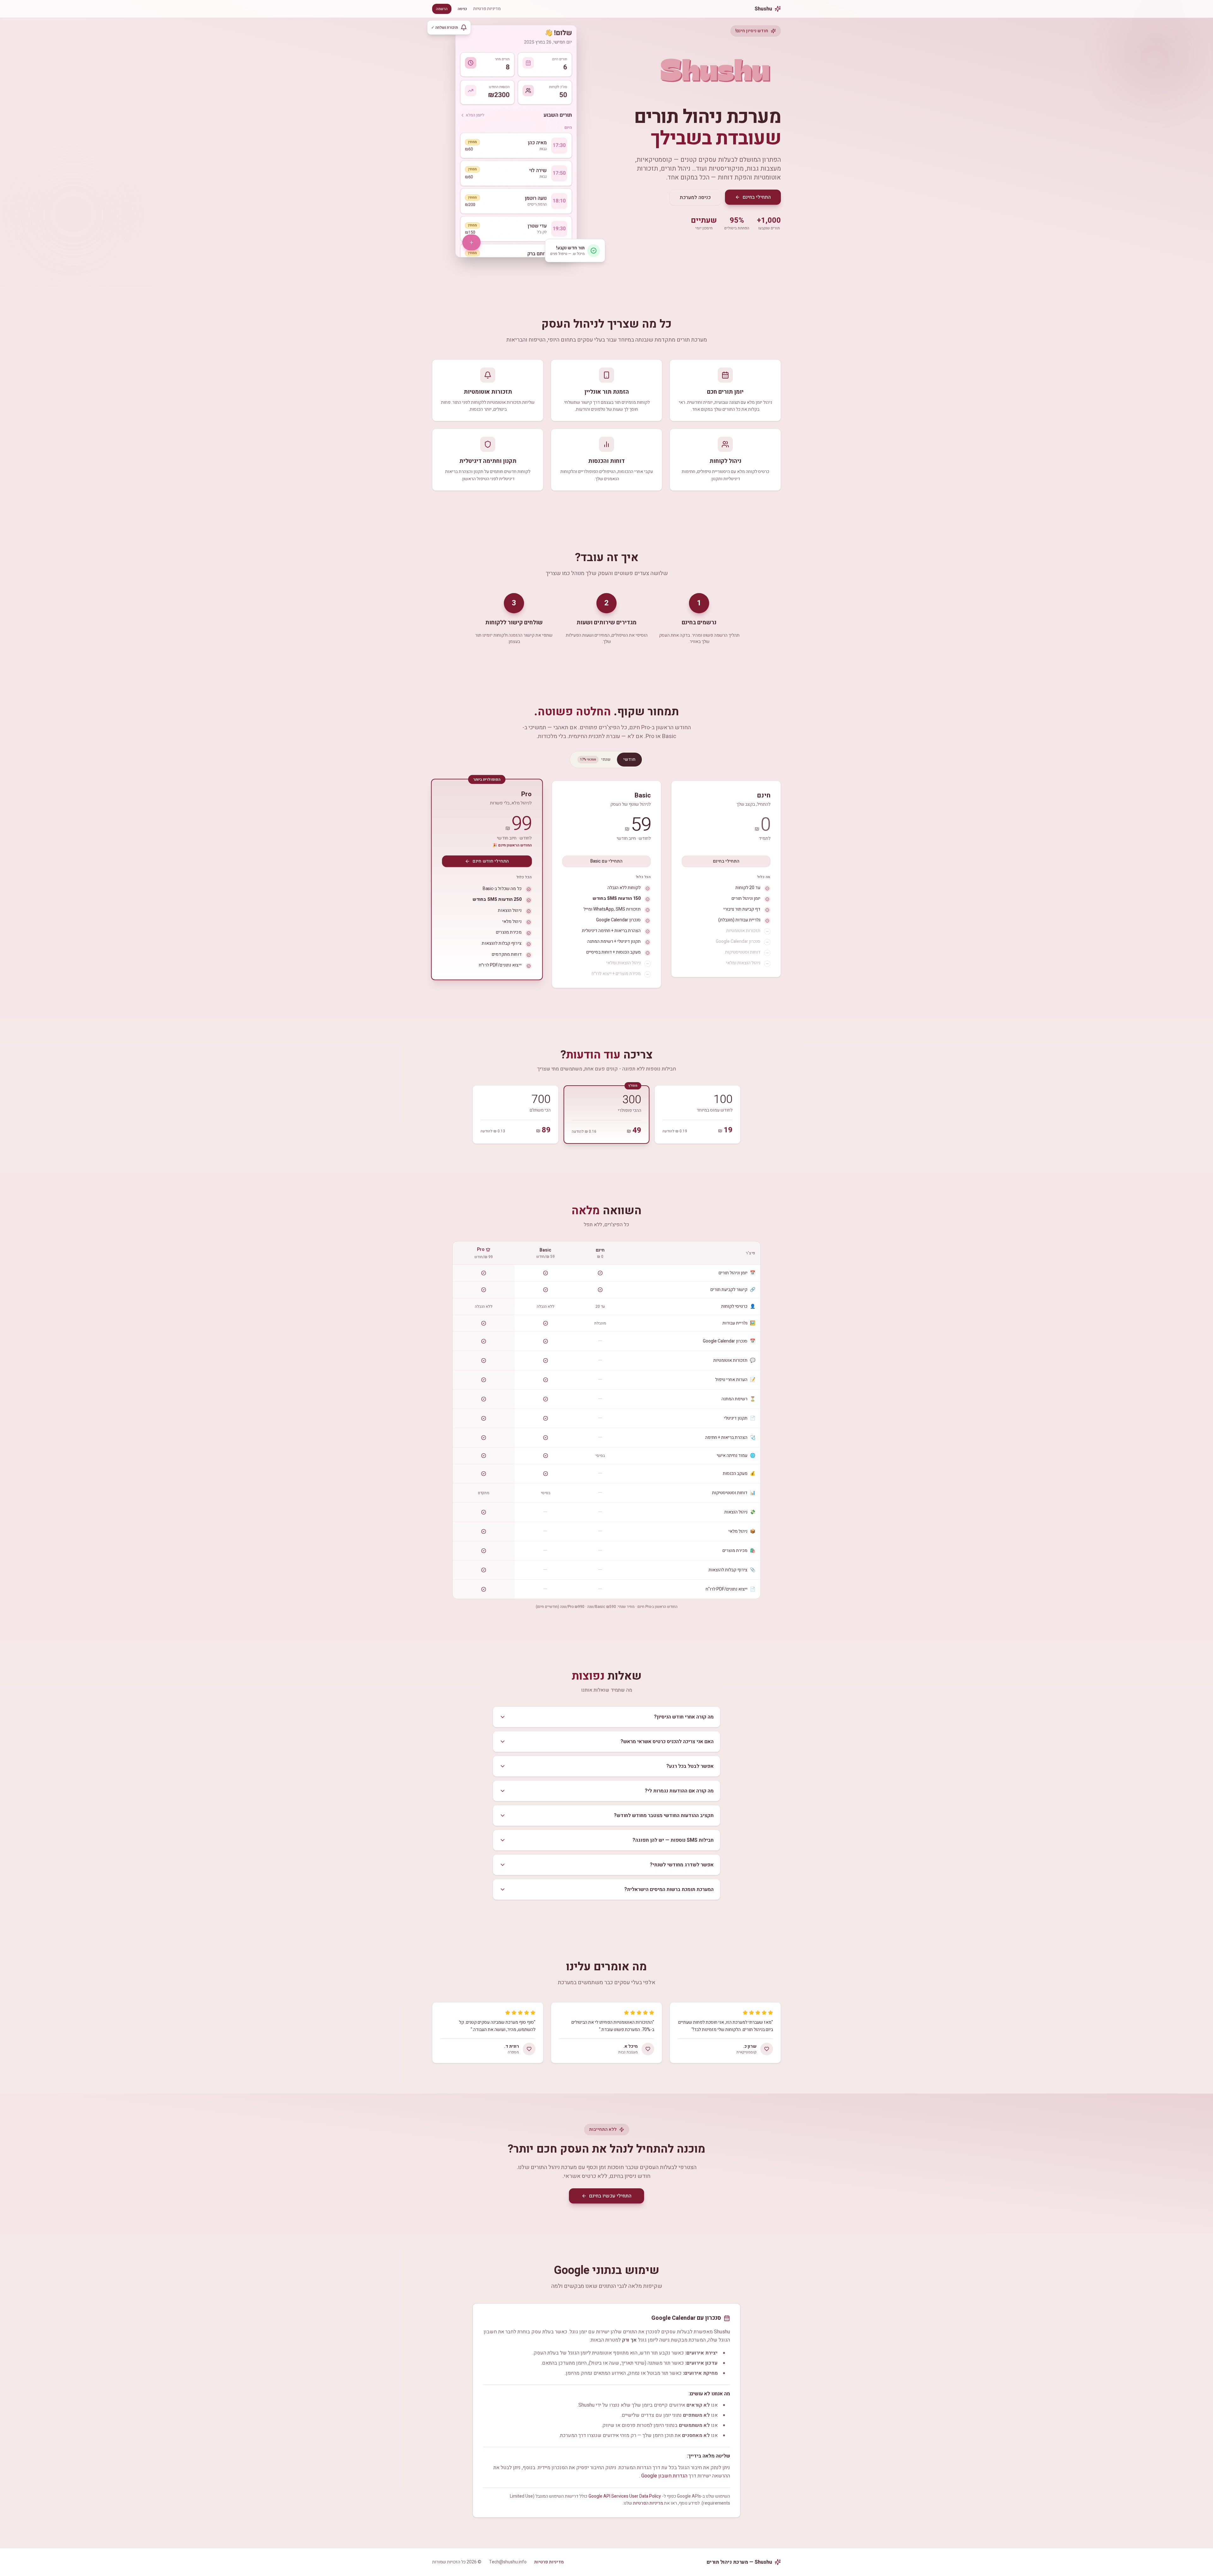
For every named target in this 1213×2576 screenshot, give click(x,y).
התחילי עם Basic (606, 861)
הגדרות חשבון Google (664, 2476)
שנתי (595, 759)
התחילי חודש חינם (491, 861)
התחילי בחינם (757, 197)
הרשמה (442, 9)
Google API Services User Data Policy (625, 2496)
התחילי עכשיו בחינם (610, 2196)
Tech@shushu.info (508, 2562)
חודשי (629, 759)
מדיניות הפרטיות (648, 2503)
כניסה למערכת (695, 197)
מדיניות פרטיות (487, 9)
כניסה (462, 9)
